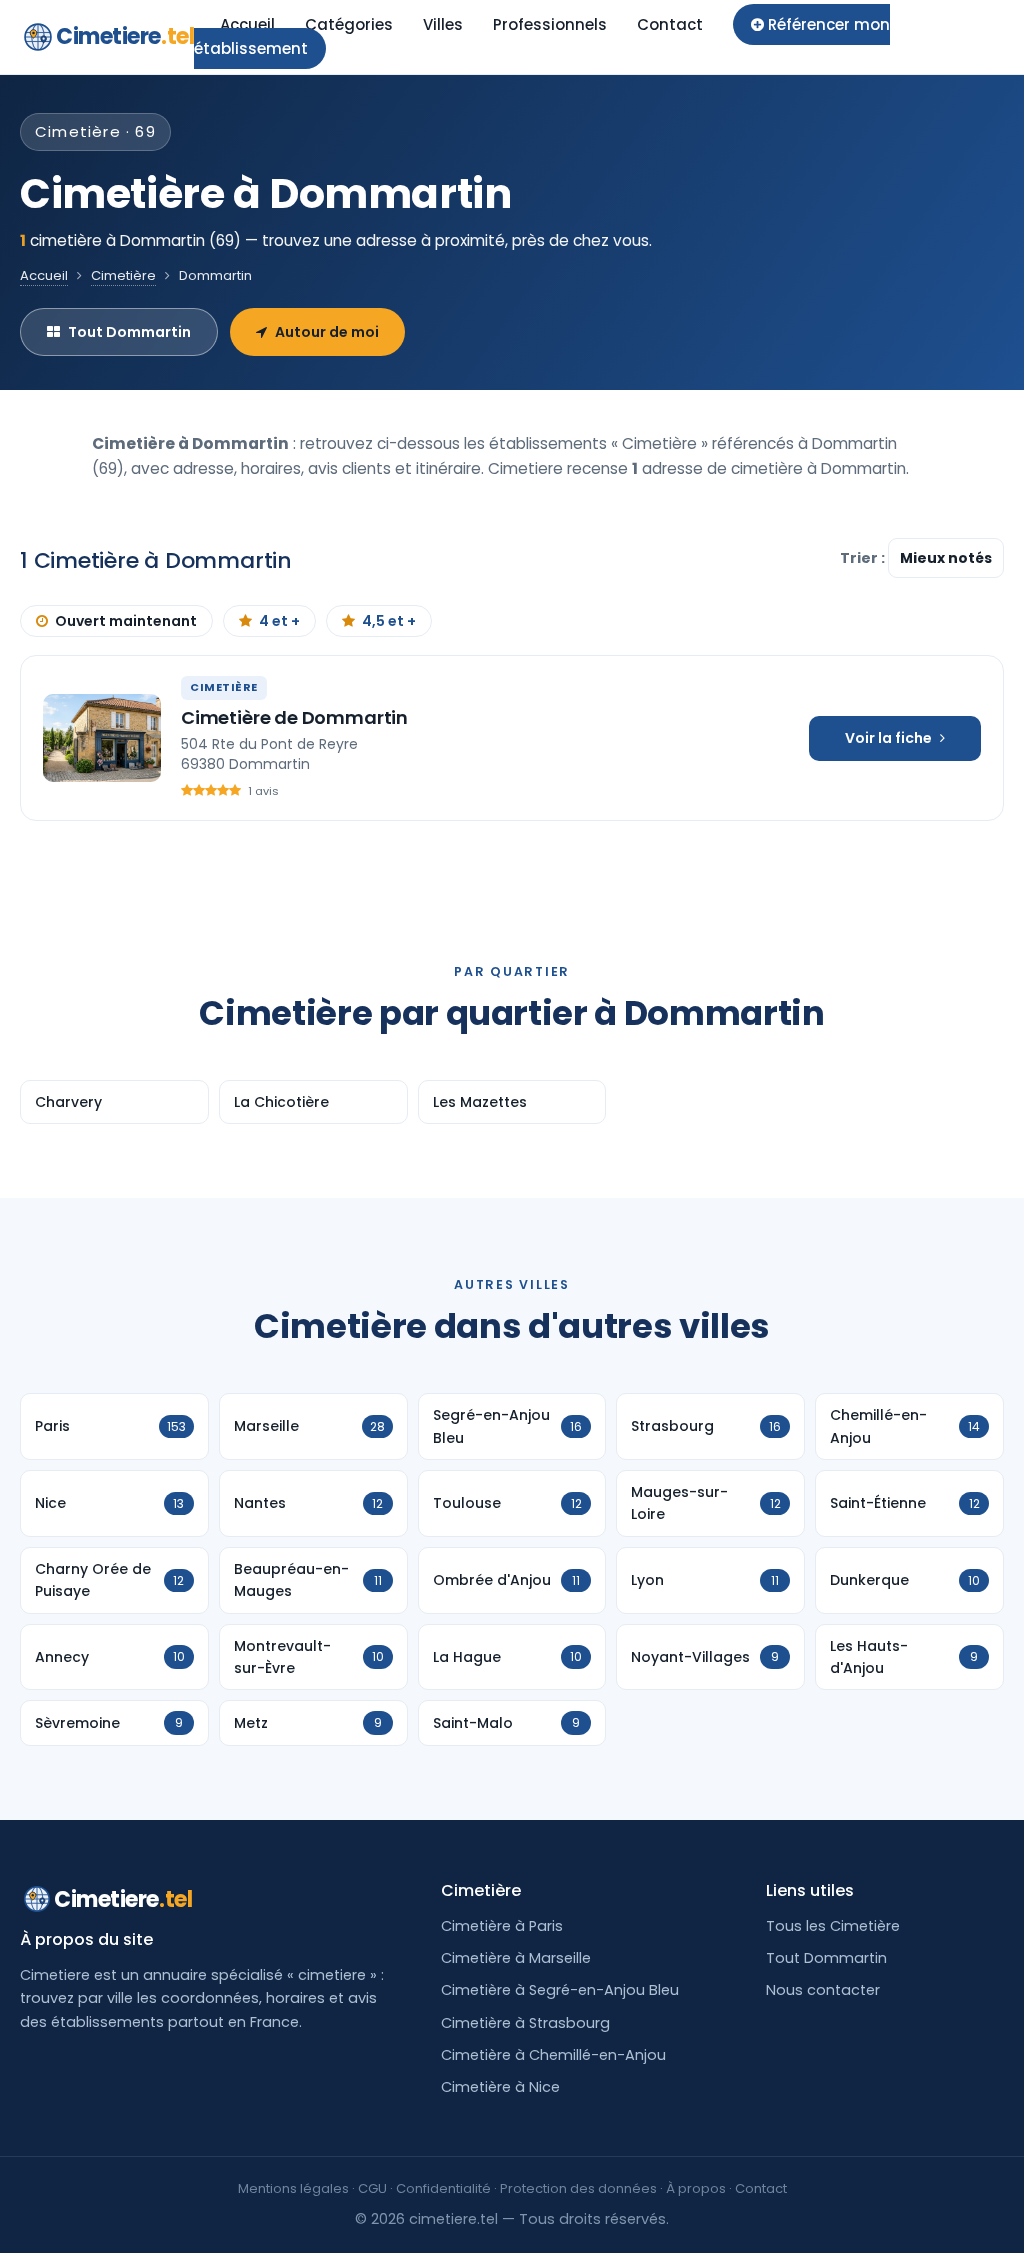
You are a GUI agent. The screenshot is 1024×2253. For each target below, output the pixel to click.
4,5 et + (389, 621)
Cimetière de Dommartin (294, 717)
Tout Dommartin (129, 332)
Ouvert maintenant (126, 621)
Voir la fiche (888, 738)
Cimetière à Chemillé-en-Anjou (553, 2055)
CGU (372, 2188)
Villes (443, 24)
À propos (696, 2188)
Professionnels (550, 24)
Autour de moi (327, 332)
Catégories (349, 24)
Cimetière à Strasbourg (525, 2023)
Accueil (247, 24)
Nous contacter (823, 1990)
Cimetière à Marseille (516, 1958)
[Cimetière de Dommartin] (102, 738)
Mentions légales (293, 2188)
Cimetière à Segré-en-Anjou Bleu (560, 1990)
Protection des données (578, 2188)
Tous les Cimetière (833, 1926)
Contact (670, 24)
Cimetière (123, 275)
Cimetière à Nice (500, 2087)
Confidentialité (443, 2188)
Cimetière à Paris (502, 1926)
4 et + (279, 621)
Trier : (864, 558)
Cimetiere (125, 36)
